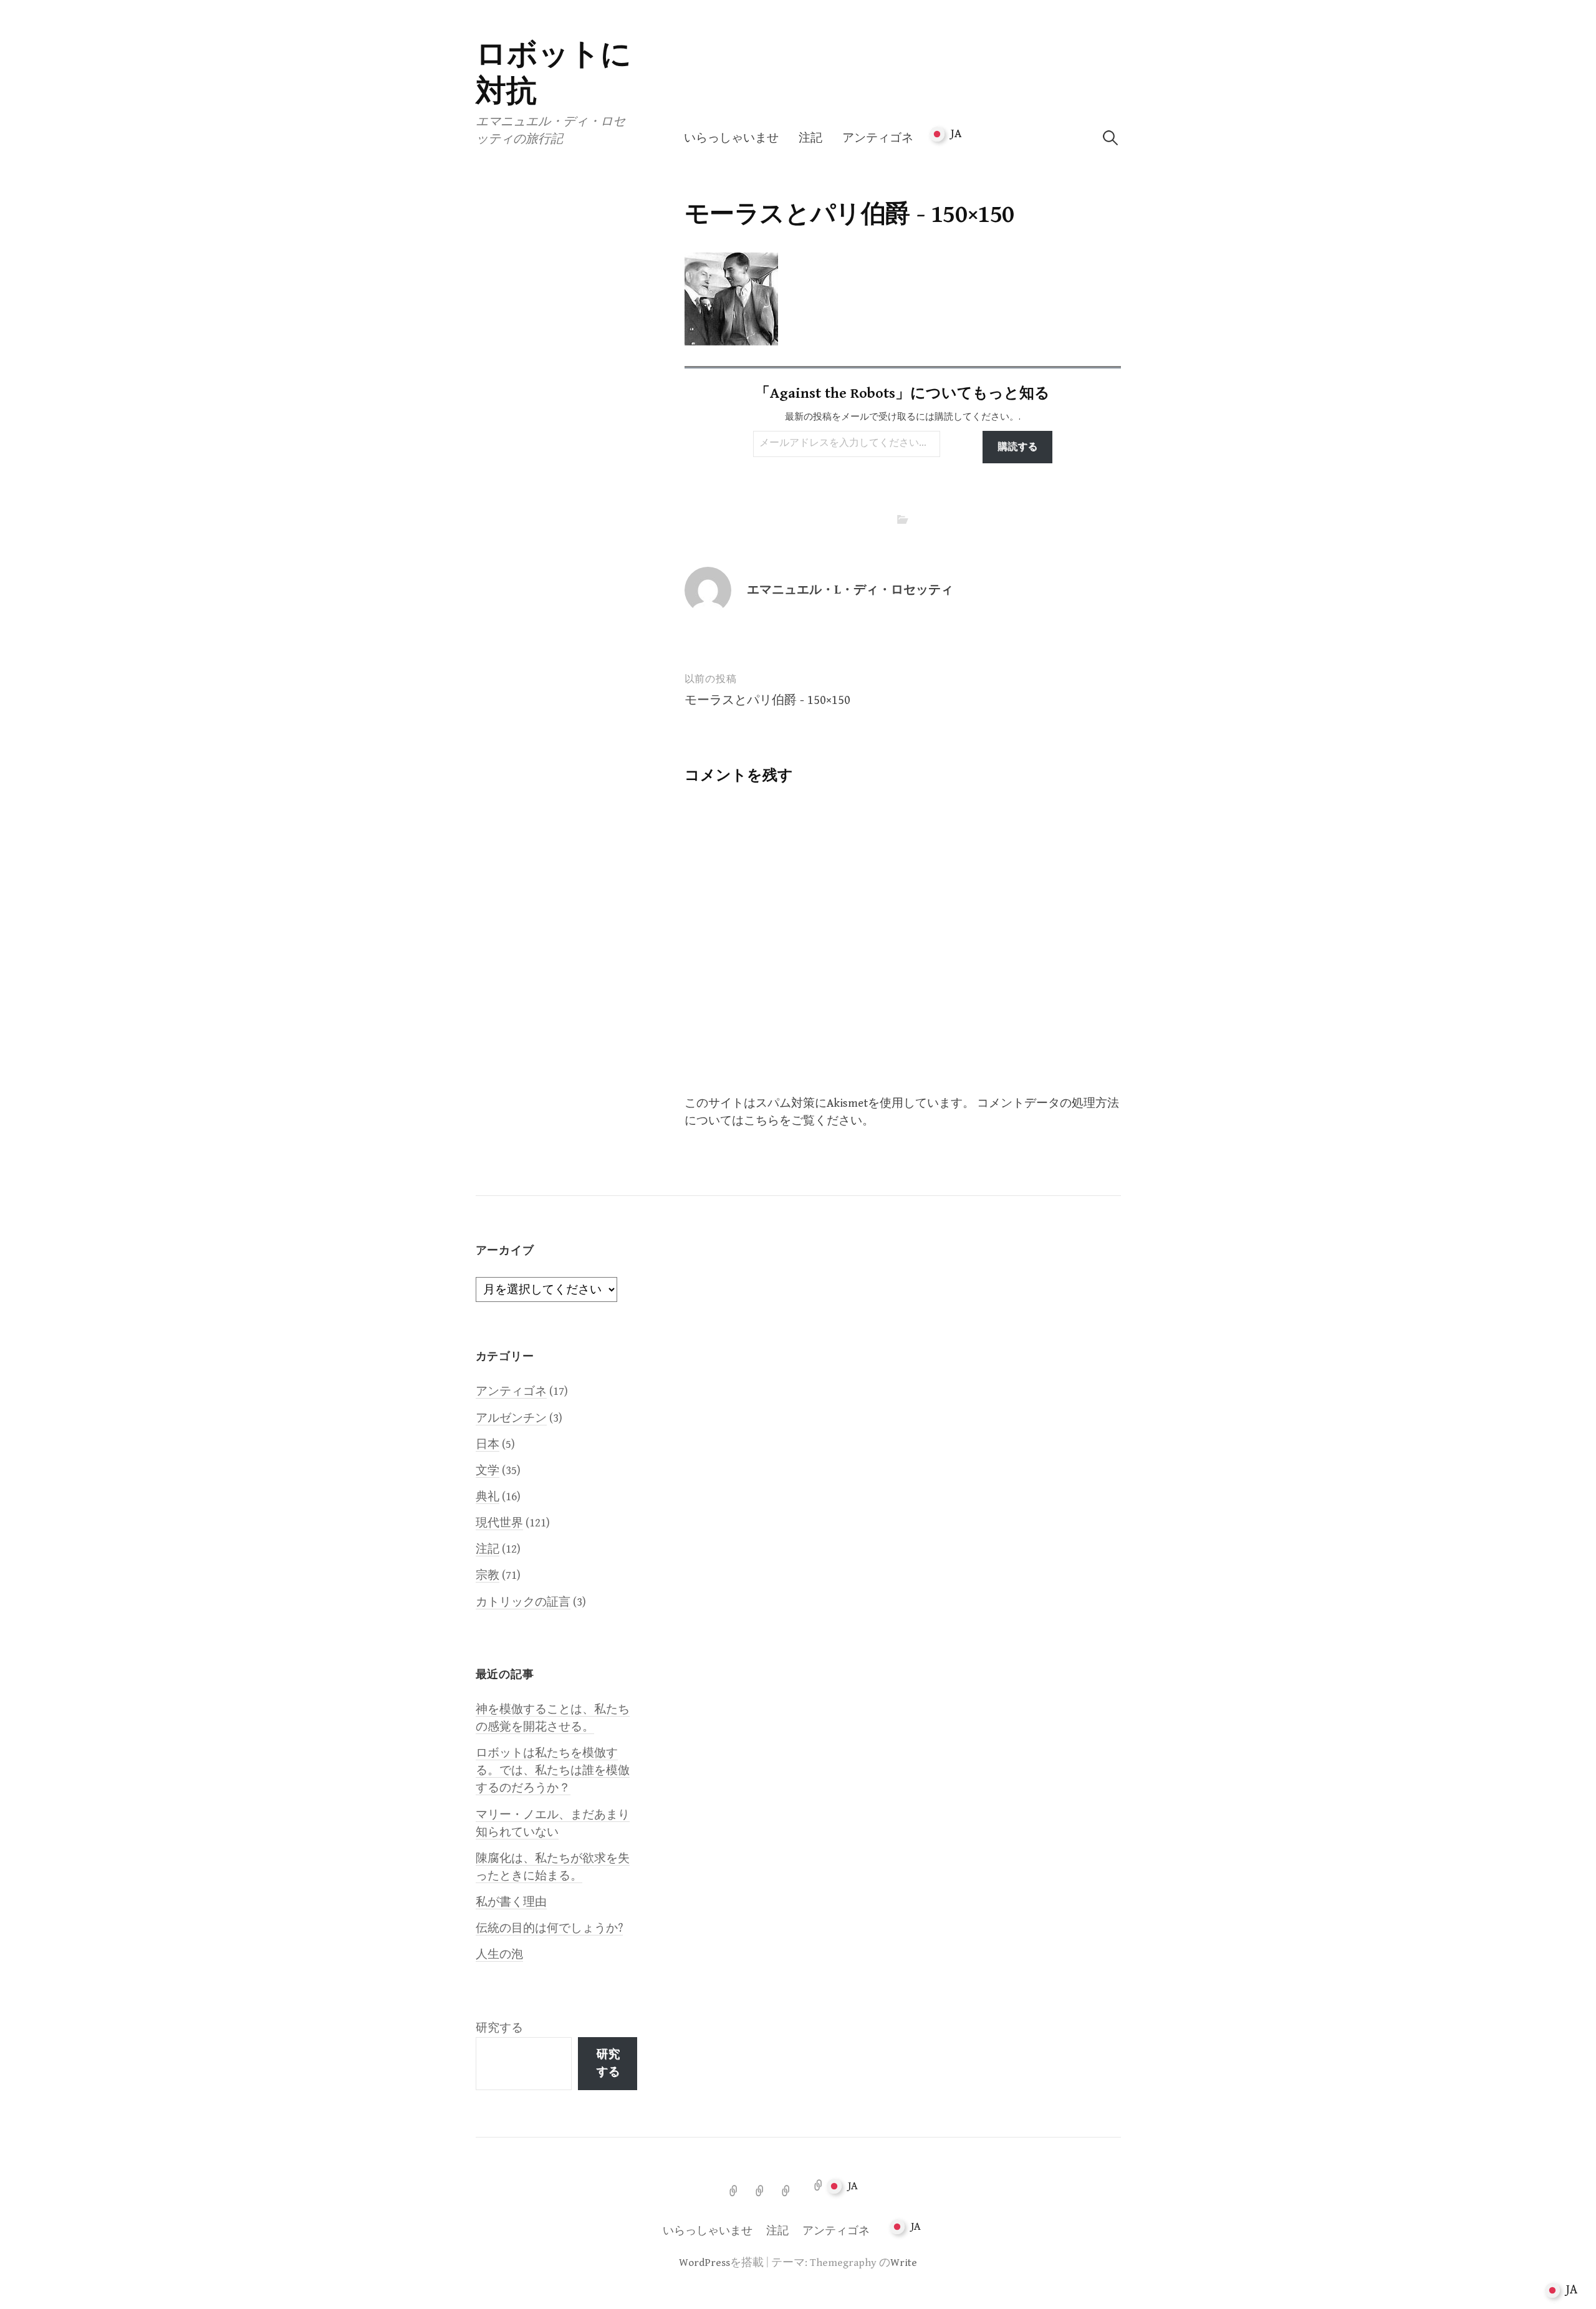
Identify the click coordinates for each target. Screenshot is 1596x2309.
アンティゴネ (878, 138)
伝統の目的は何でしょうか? (549, 1928)
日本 (488, 1444)
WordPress (704, 2263)
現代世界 (499, 1523)
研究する (499, 2028)
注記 (810, 138)
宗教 (488, 1575)
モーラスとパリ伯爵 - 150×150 (767, 701)
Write (904, 2263)
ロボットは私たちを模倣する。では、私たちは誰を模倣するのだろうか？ (553, 1771)
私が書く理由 (511, 1902)
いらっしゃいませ (731, 138)
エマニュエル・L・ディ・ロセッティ (850, 590)
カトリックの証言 (523, 1602)
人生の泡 (499, 1955)
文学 (488, 1471)
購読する (1017, 447)
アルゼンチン (511, 1418)
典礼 (488, 1497)
